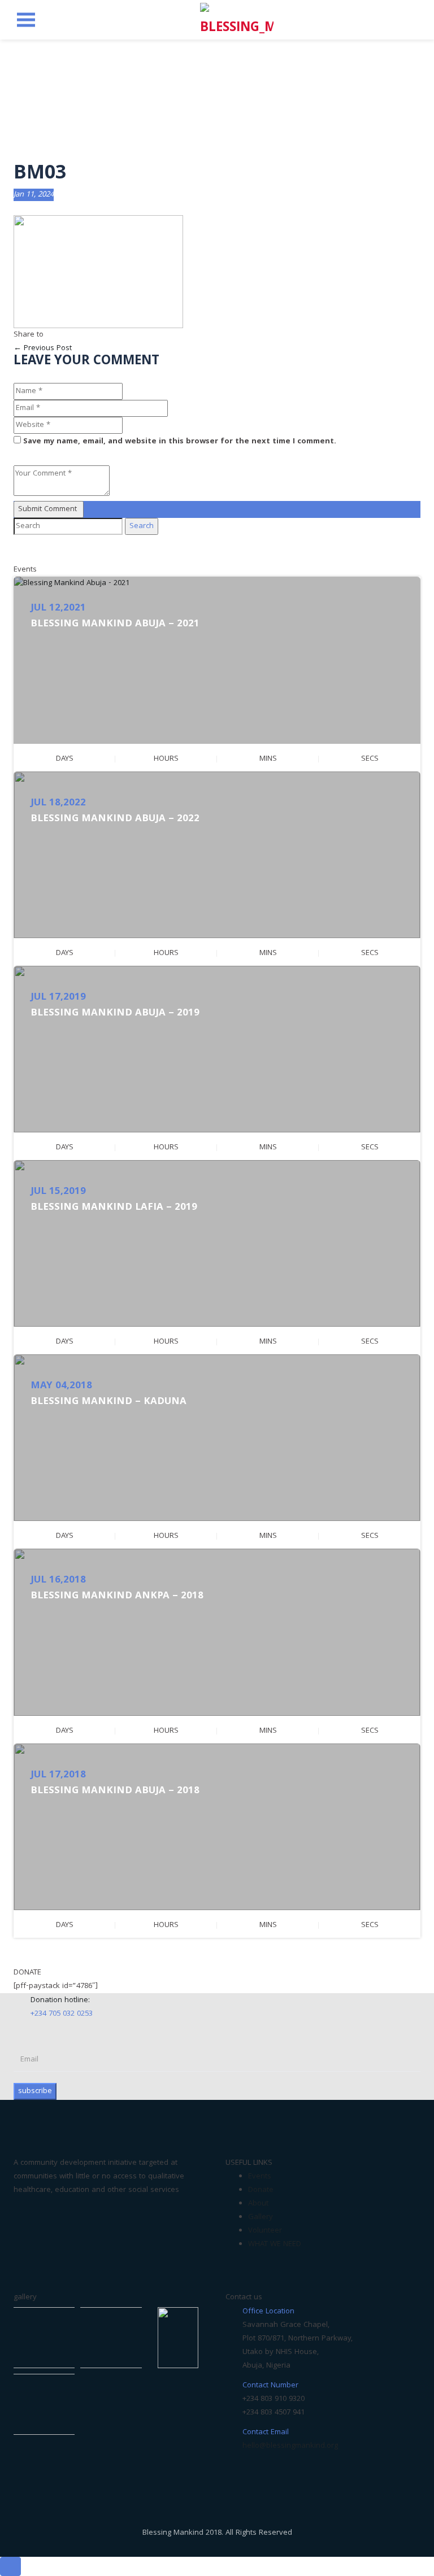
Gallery (261, 2217)
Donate (261, 2190)
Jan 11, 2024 (34, 195)
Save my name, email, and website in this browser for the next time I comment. (180, 442)
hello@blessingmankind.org (290, 2446)
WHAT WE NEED (275, 2244)
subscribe (35, 2091)
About (258, 2204)
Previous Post (43, 348)
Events (260, 2177)
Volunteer (265, 2231)
